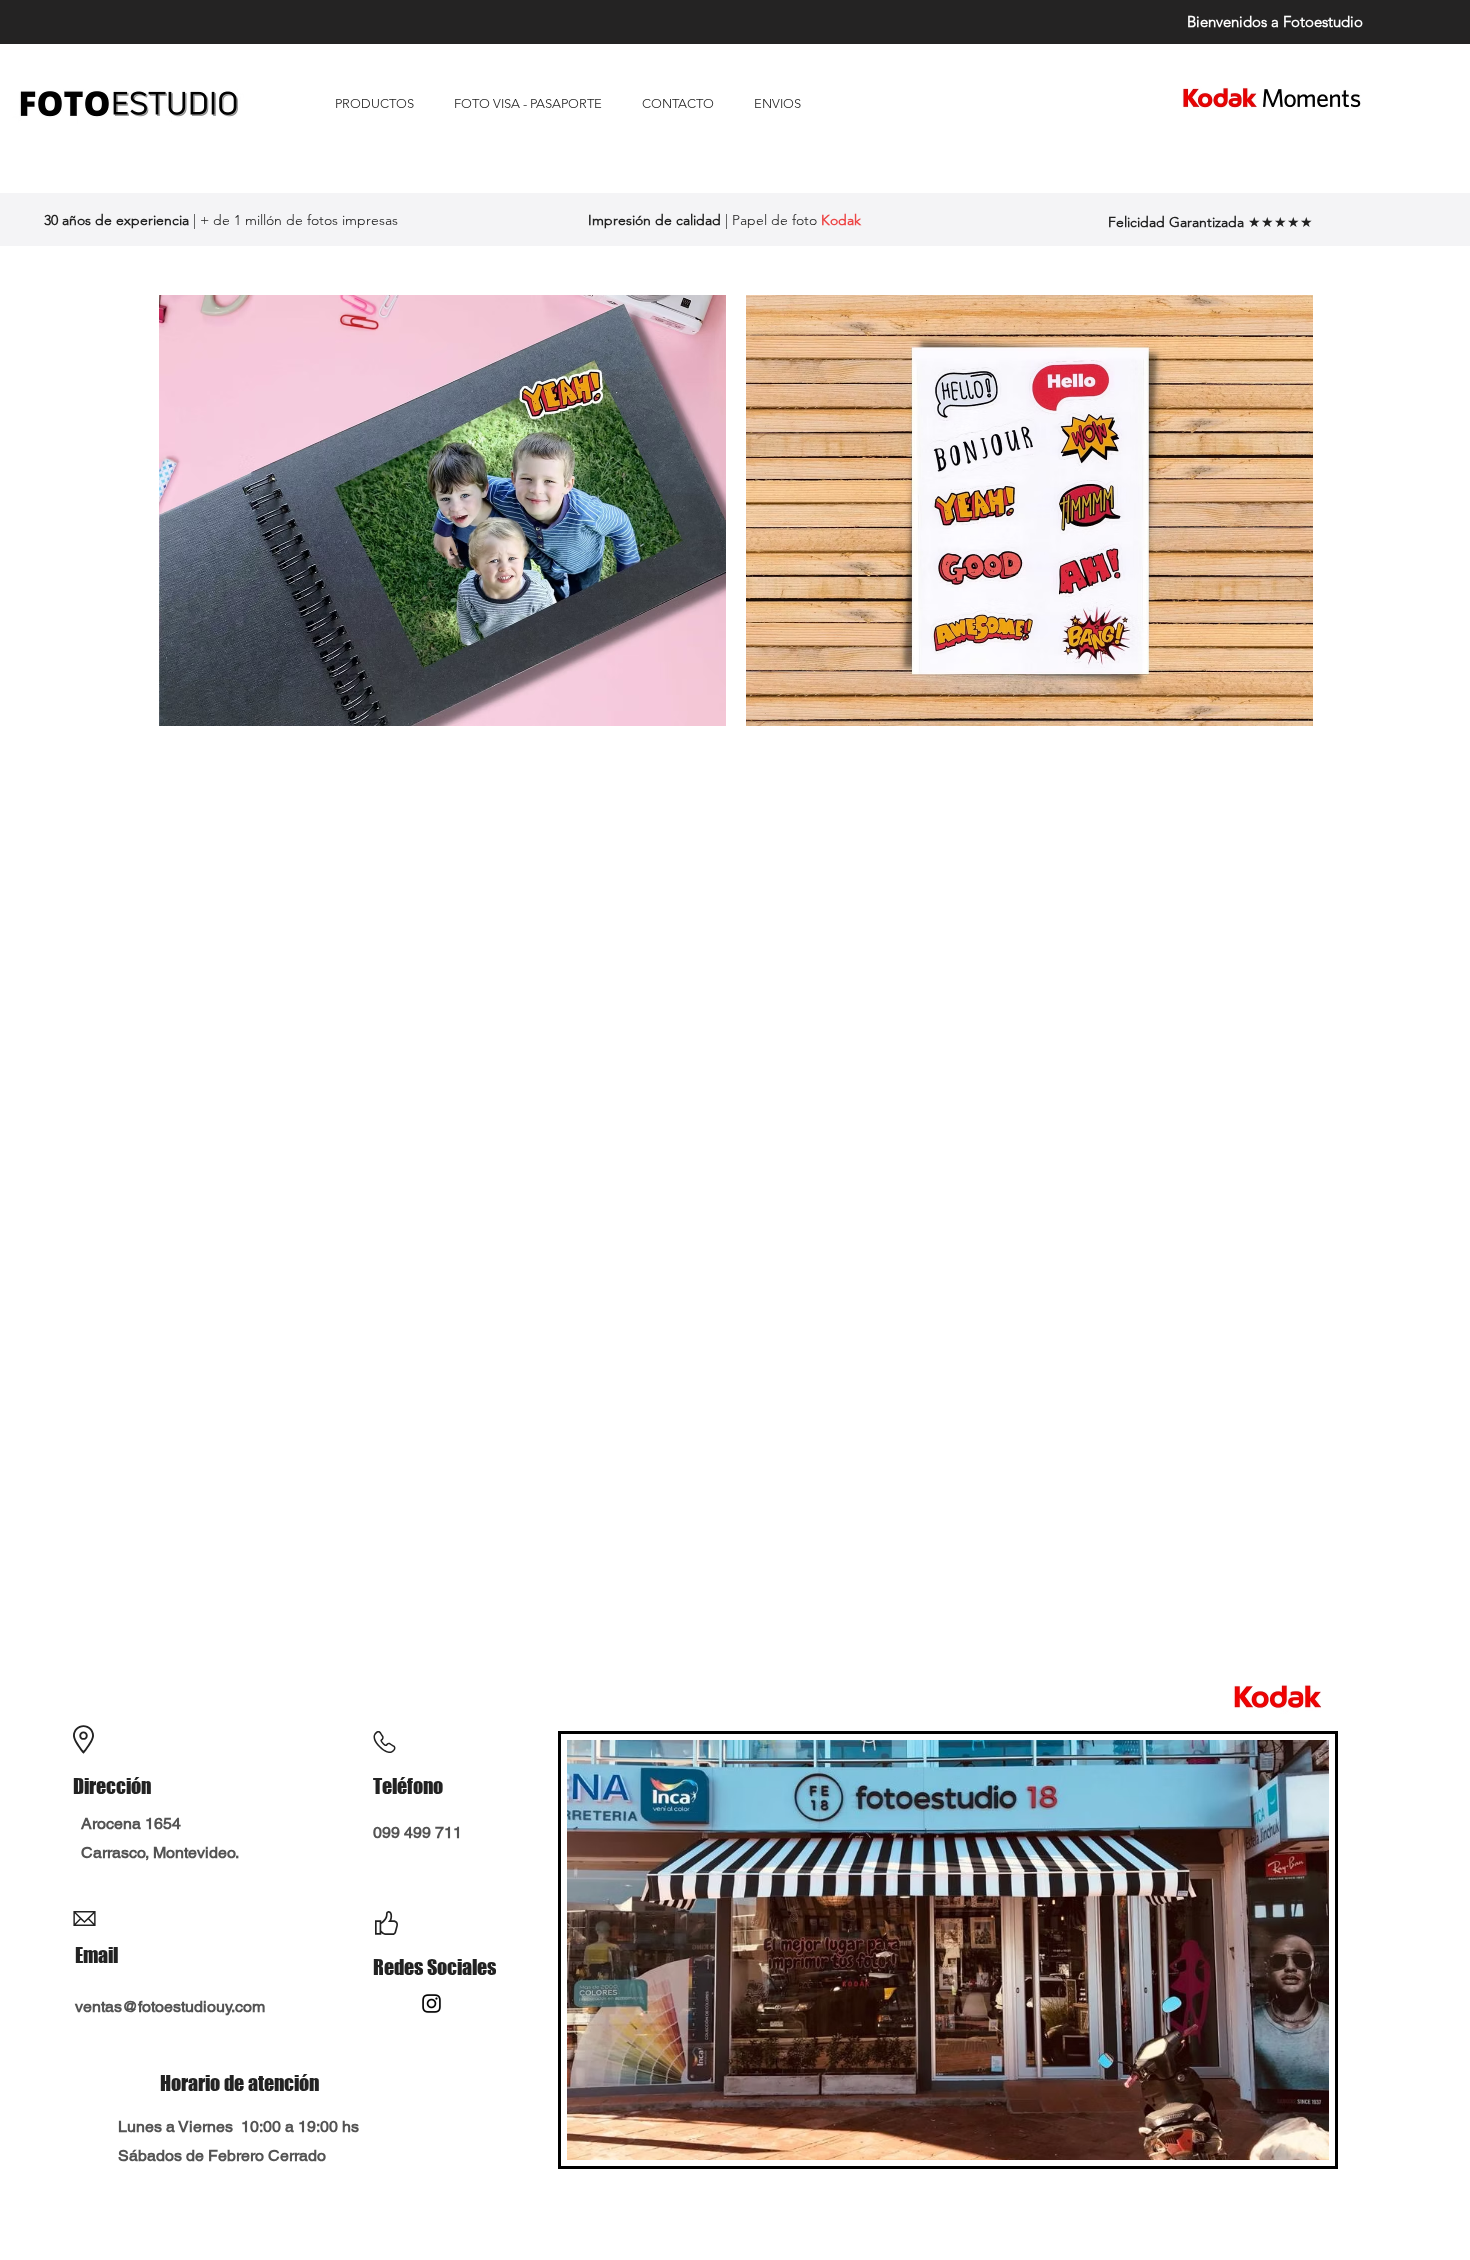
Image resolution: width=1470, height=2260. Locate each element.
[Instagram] (431, 2003)
